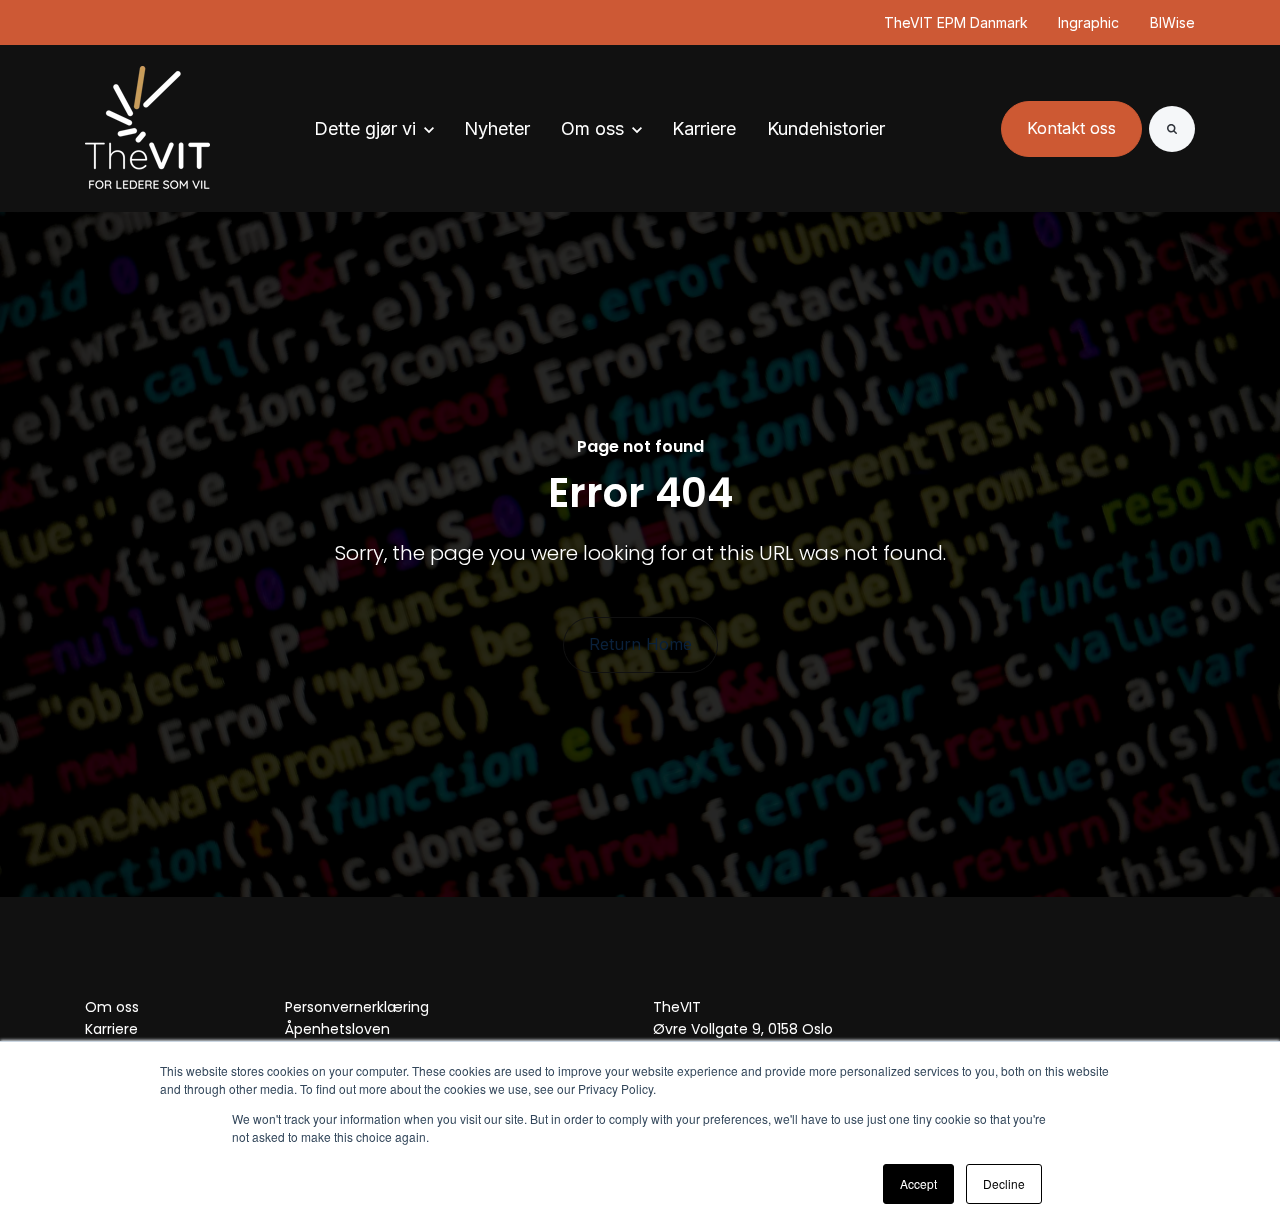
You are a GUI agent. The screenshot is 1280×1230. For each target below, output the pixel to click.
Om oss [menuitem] (112, 1007)
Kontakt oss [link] (1071, 128)
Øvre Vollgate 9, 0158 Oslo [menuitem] (743, 1029)
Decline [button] (1004, 1183)
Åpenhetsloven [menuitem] (337, 1029)
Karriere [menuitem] (111, 1029)
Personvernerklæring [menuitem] (357, 1007)
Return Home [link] (640, 644)
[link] (147, 127)
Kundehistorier (826, 128)
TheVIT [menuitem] (677, 1007)
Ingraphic (1089, 22)
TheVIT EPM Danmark (956, 22)
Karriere (704, 128)
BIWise (1172, 22)
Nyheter (497, 128)
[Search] (1172, 129)
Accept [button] (918, 1183)
